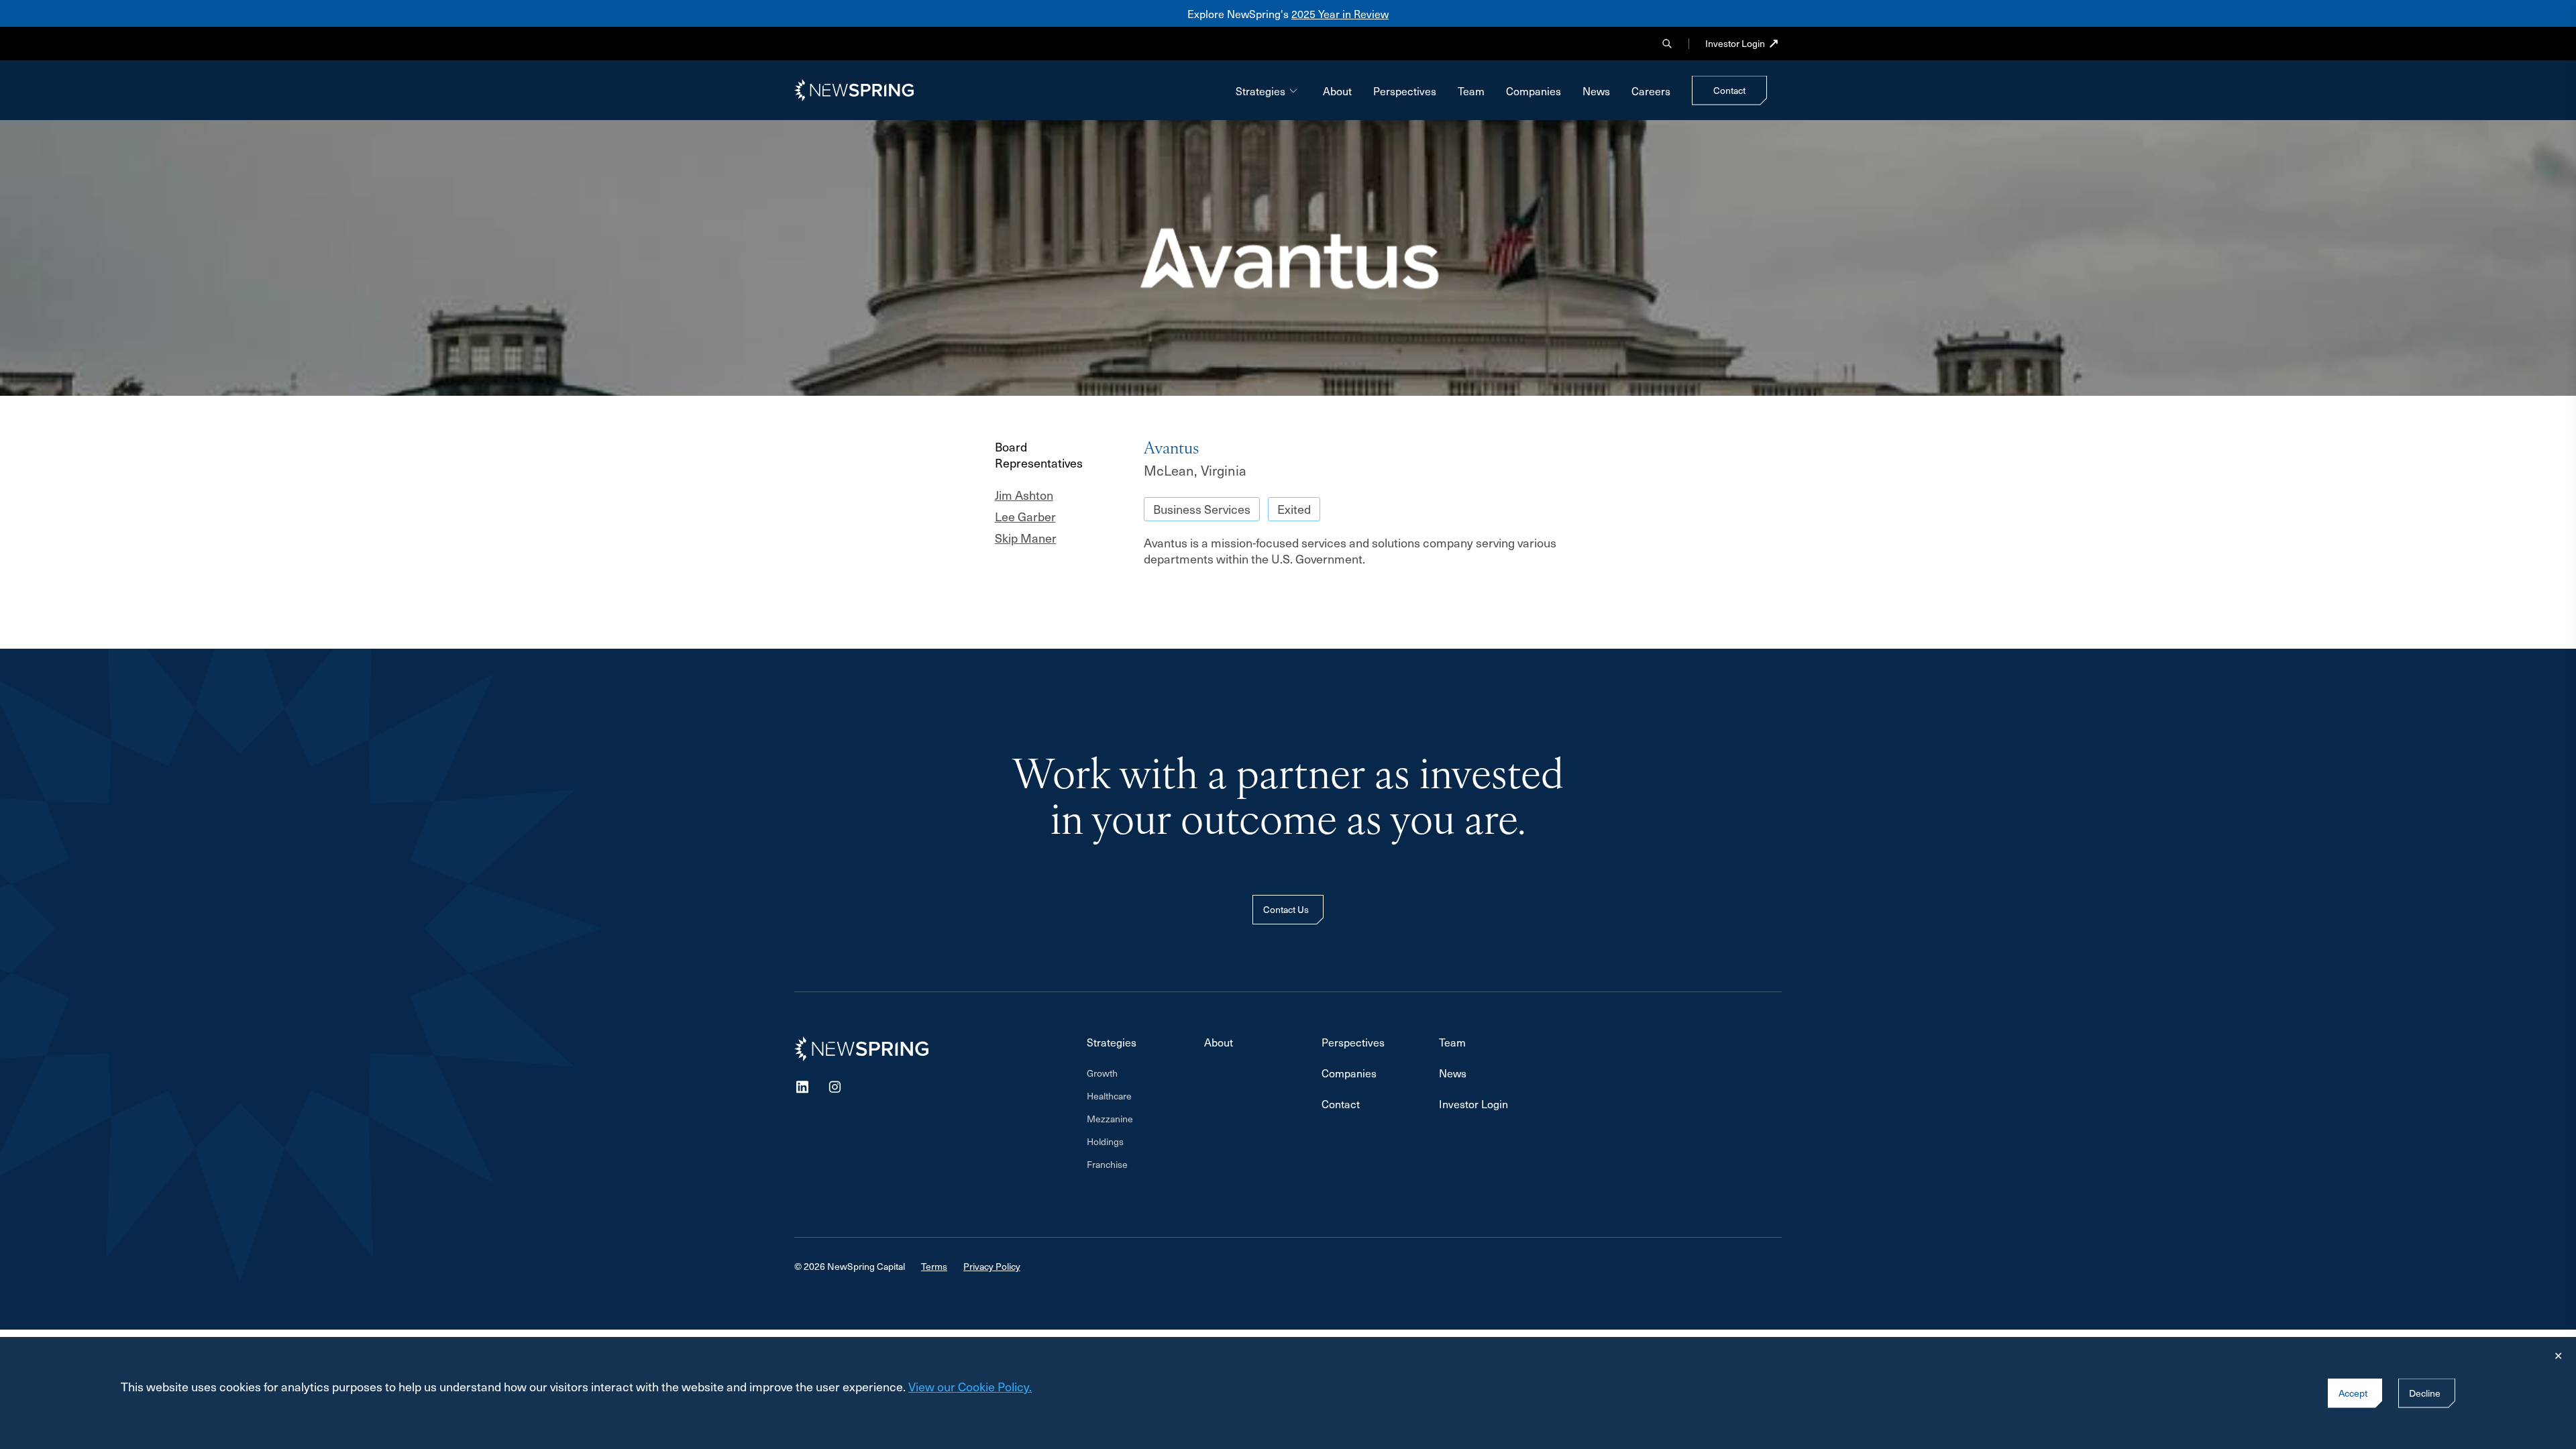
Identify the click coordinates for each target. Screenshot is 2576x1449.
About (1337, 91)
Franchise (1107, 1165)
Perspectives (1405, 91)
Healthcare (1109, 1096)
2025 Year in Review (1340, 13)
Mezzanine (1110, 1119)
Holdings (1105, 1142)
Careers (1651, 91)
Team (1471, 91)
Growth (1102, 1073)
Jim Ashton (1024, 495)
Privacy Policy (992, 1266)
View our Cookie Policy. (970, 1386)
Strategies (1260, 91)
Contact (1341, 1104)
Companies (1534, 91)
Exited (1294, 509)
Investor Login (1735, 44)
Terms (934, 1266)
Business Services (1202, 509)
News (1596, 91)
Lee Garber (1025, 517)
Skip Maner (1026, 538)
